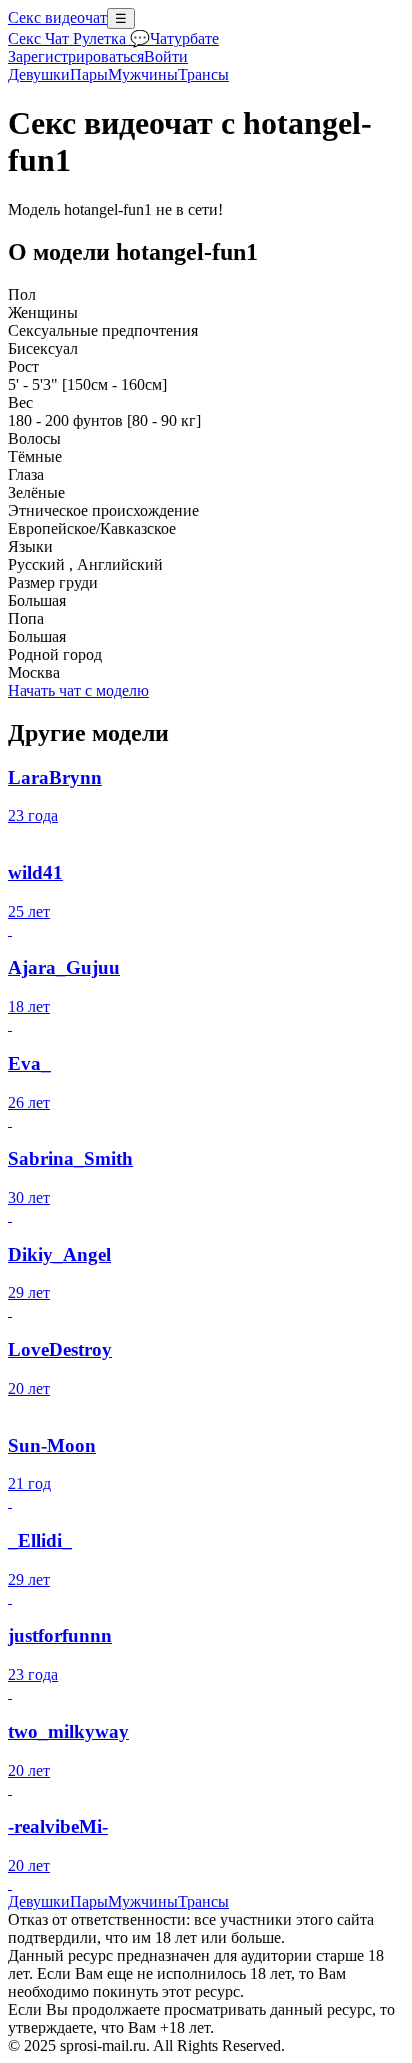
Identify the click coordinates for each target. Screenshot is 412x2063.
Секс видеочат (57, 17)
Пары (89, 74)
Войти (166, 56)
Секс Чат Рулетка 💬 (79, 38)
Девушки (39, 74)
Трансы (203, 74)
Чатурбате (184, 38)
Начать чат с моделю (78, 690)
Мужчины (143, 74)
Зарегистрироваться (76, 56)
